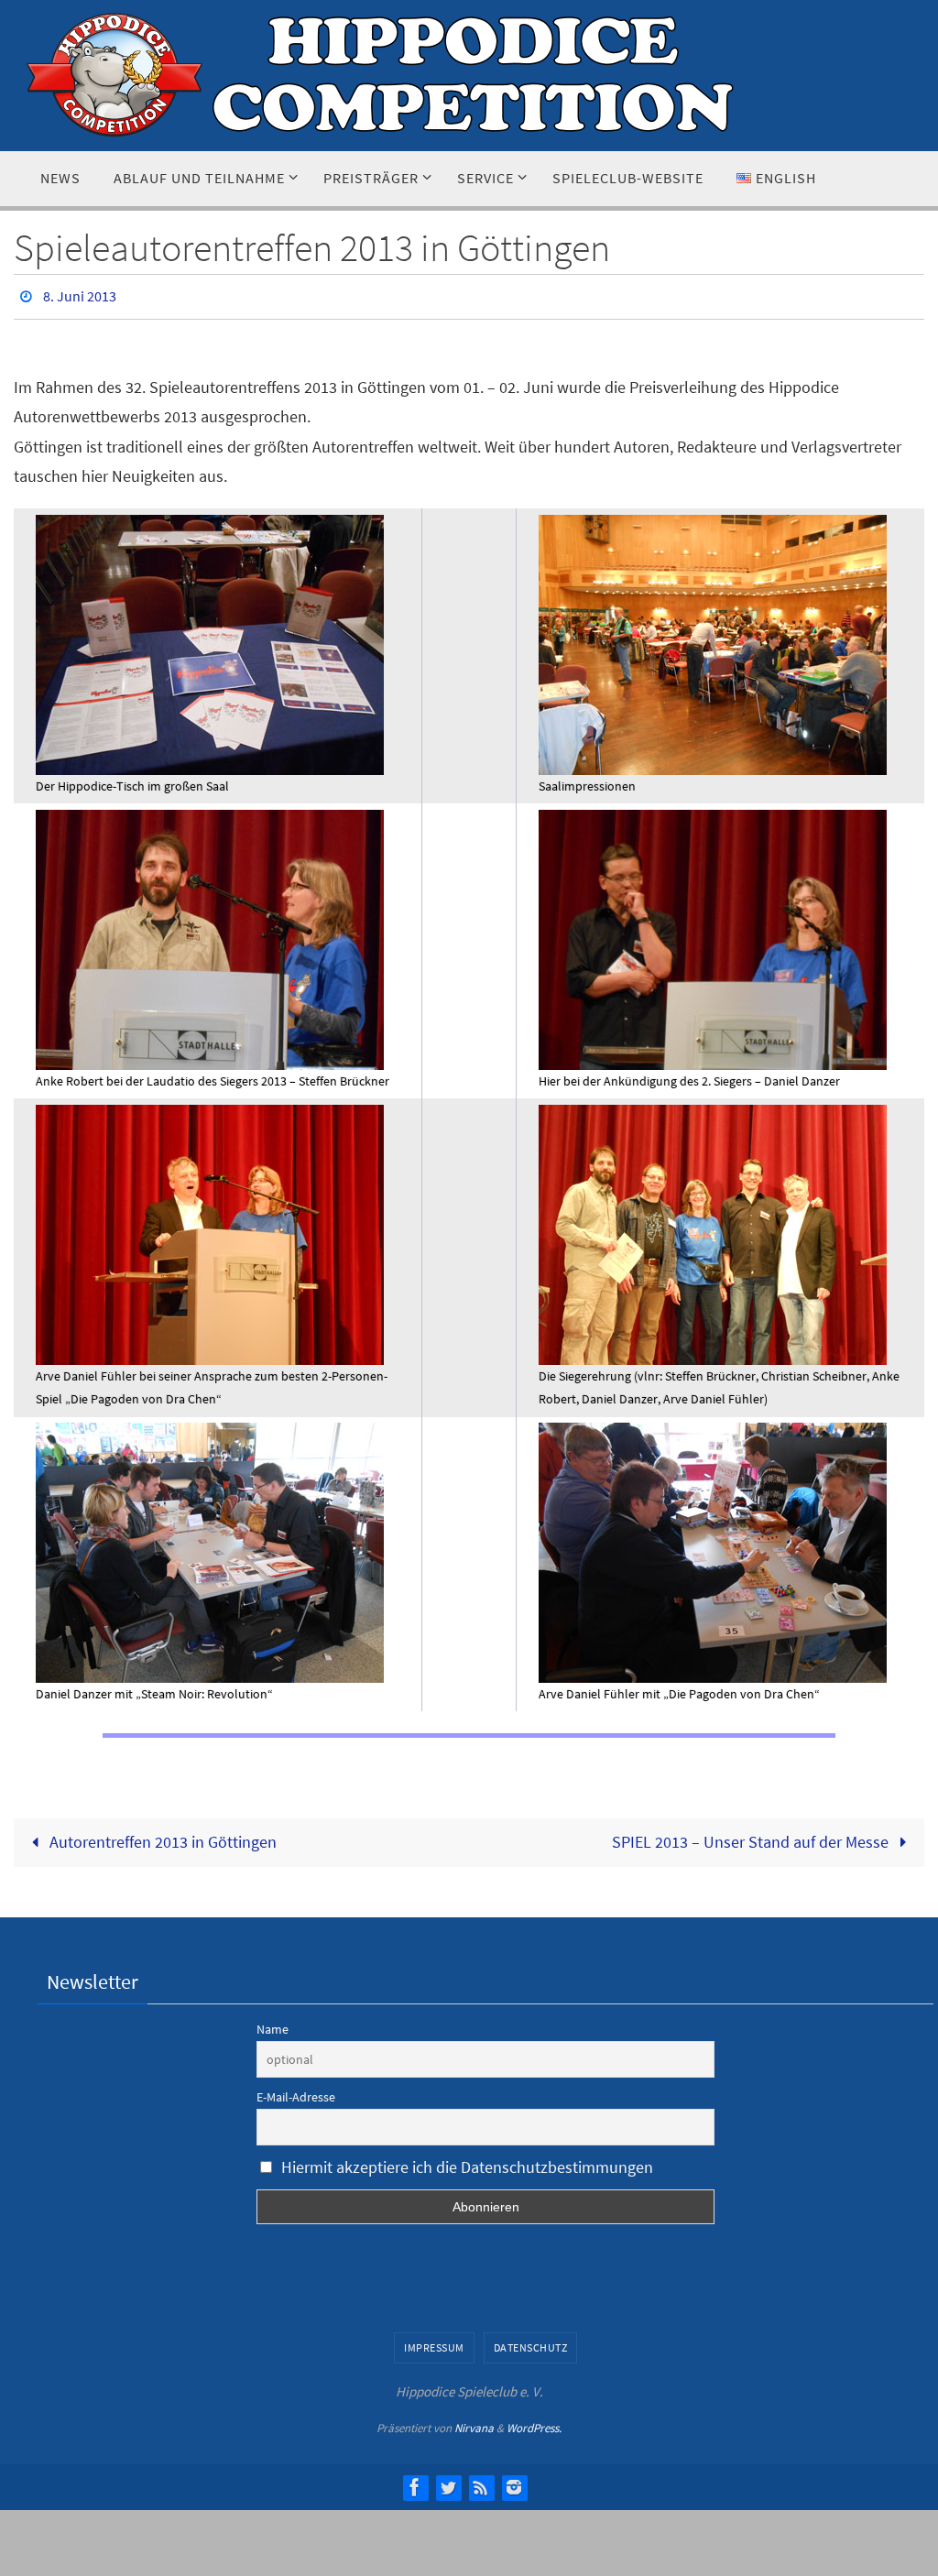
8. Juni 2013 (80, 294)
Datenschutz (531, 2342)
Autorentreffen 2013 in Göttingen (161, 1837)
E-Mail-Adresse (296, 2092)
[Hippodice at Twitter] (448, 2482)
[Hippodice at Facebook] (415, 2482)
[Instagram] (514, 2482)
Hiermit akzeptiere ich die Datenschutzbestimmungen (467, 2162)
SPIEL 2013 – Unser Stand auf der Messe (752, 1837)
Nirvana (474, 2423)
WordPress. (534, 2423)
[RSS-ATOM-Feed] (481, 2482)
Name (273, 2025)
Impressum (434, 2342)
